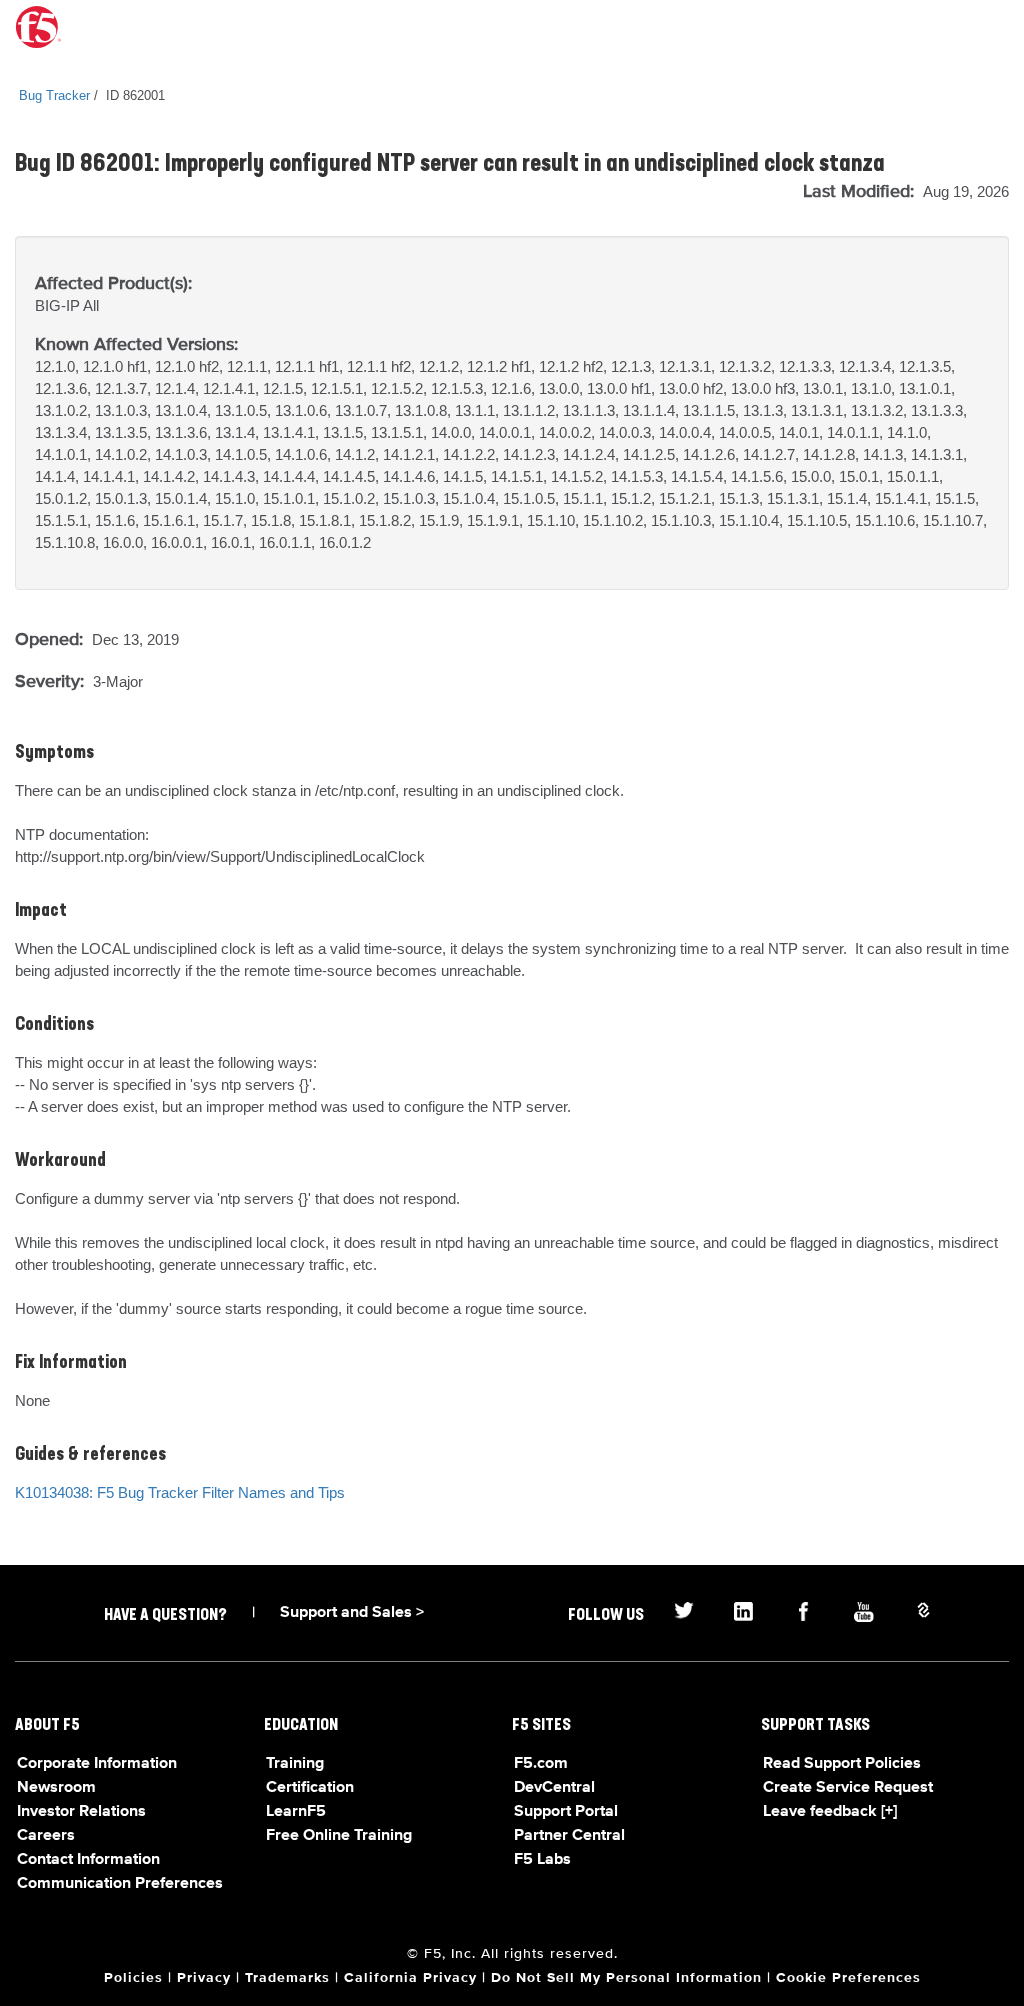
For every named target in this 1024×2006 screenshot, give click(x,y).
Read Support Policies (842, 1764)
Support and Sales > (352, 1613)
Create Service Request (848, 1788)
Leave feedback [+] (830, 1812)
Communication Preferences (120, 1884)
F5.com (541, 1764)
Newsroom (56, 1788)
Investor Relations (81, 1812)
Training (295, 1764)
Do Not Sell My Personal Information (626, 1978)
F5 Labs (542, 1860)
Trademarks (287, 1978)
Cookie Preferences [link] (848, 1978)
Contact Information (88, 1860)
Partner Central (569, 1836)
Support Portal (566, 1812)
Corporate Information (97, 1764)
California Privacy (410, 1978)
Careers (46, 1836)
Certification (310, 1788)
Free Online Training (339, 1836)
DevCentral (554, 1788)
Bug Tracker (54, 95)
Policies (133, 1978)
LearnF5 (296, 1812)
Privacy (204, 1978)
